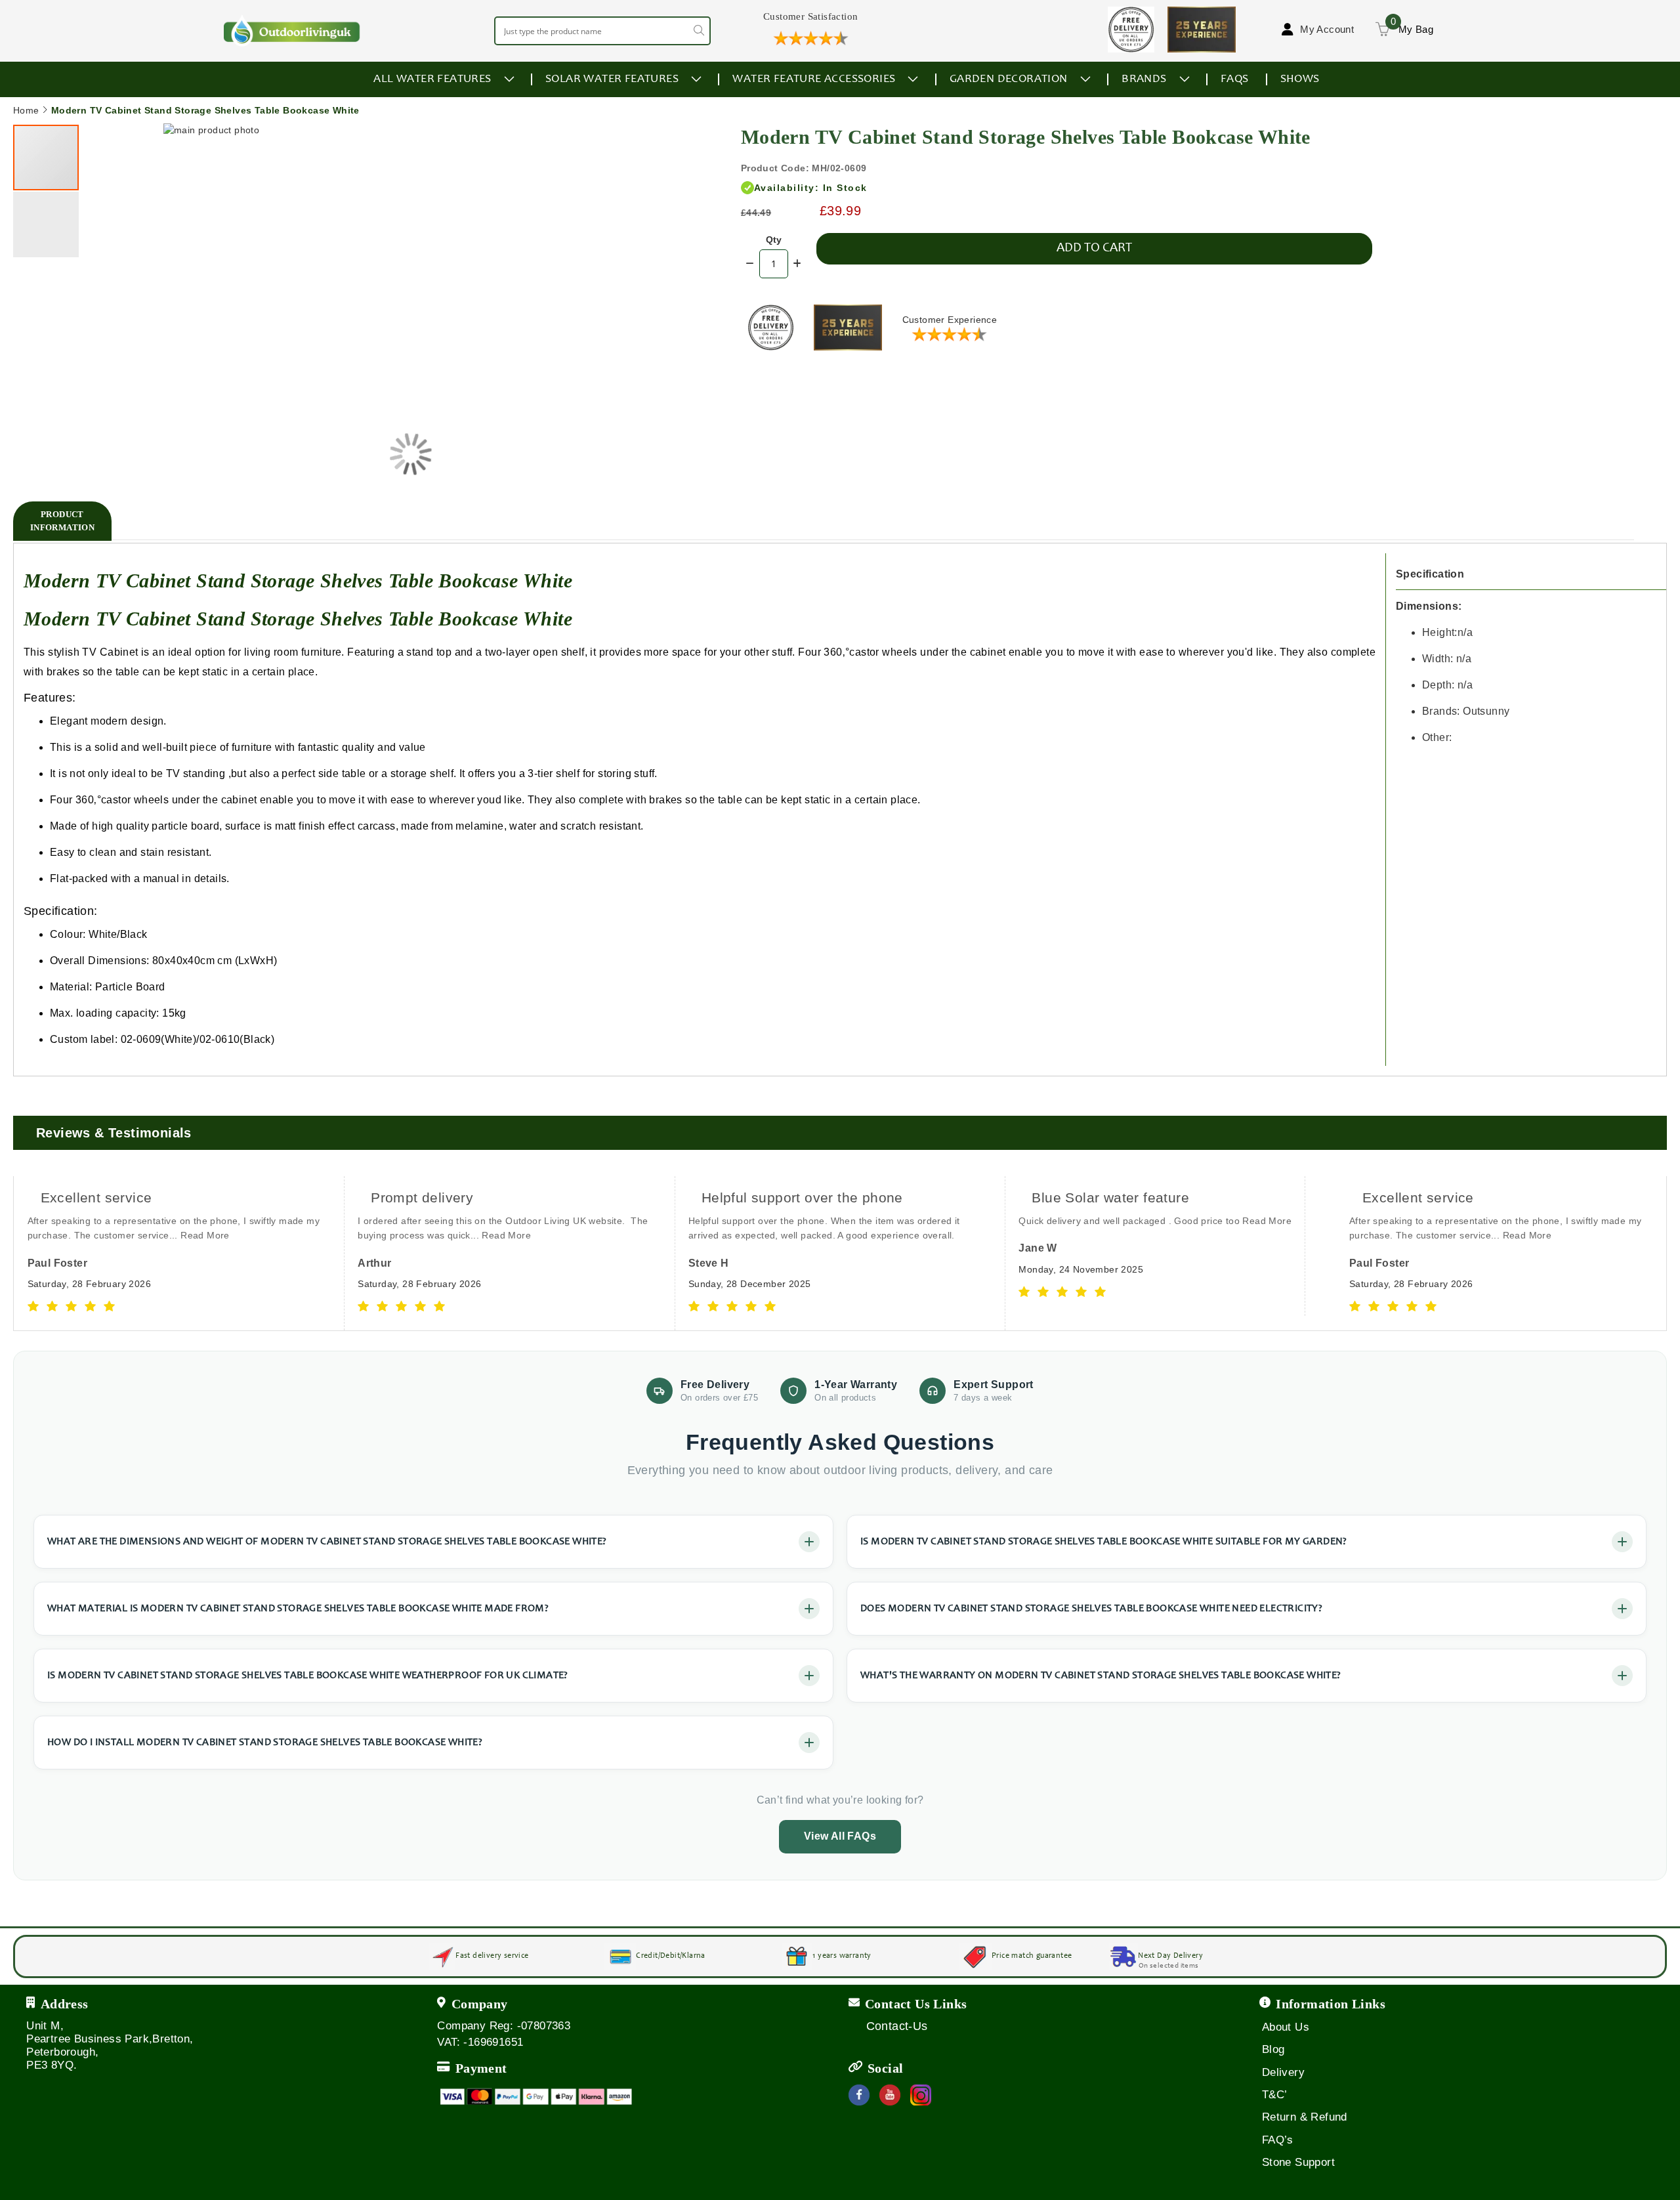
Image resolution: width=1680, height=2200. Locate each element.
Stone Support (1298, 2162)
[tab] (62, 521)
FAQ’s (1278, 2140)
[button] (648, 454)
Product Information (62, 521)
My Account (1327, 29)
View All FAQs (840, 1836)
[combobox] (602, 31)
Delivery (1283, 2072)
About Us (1286, 2027)
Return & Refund (1305, 2117)
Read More (176, 1235)
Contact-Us (897, 2026)
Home (26, 110)
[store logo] (292, 31)
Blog (1273, 2049)
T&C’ (1275, 2095)
